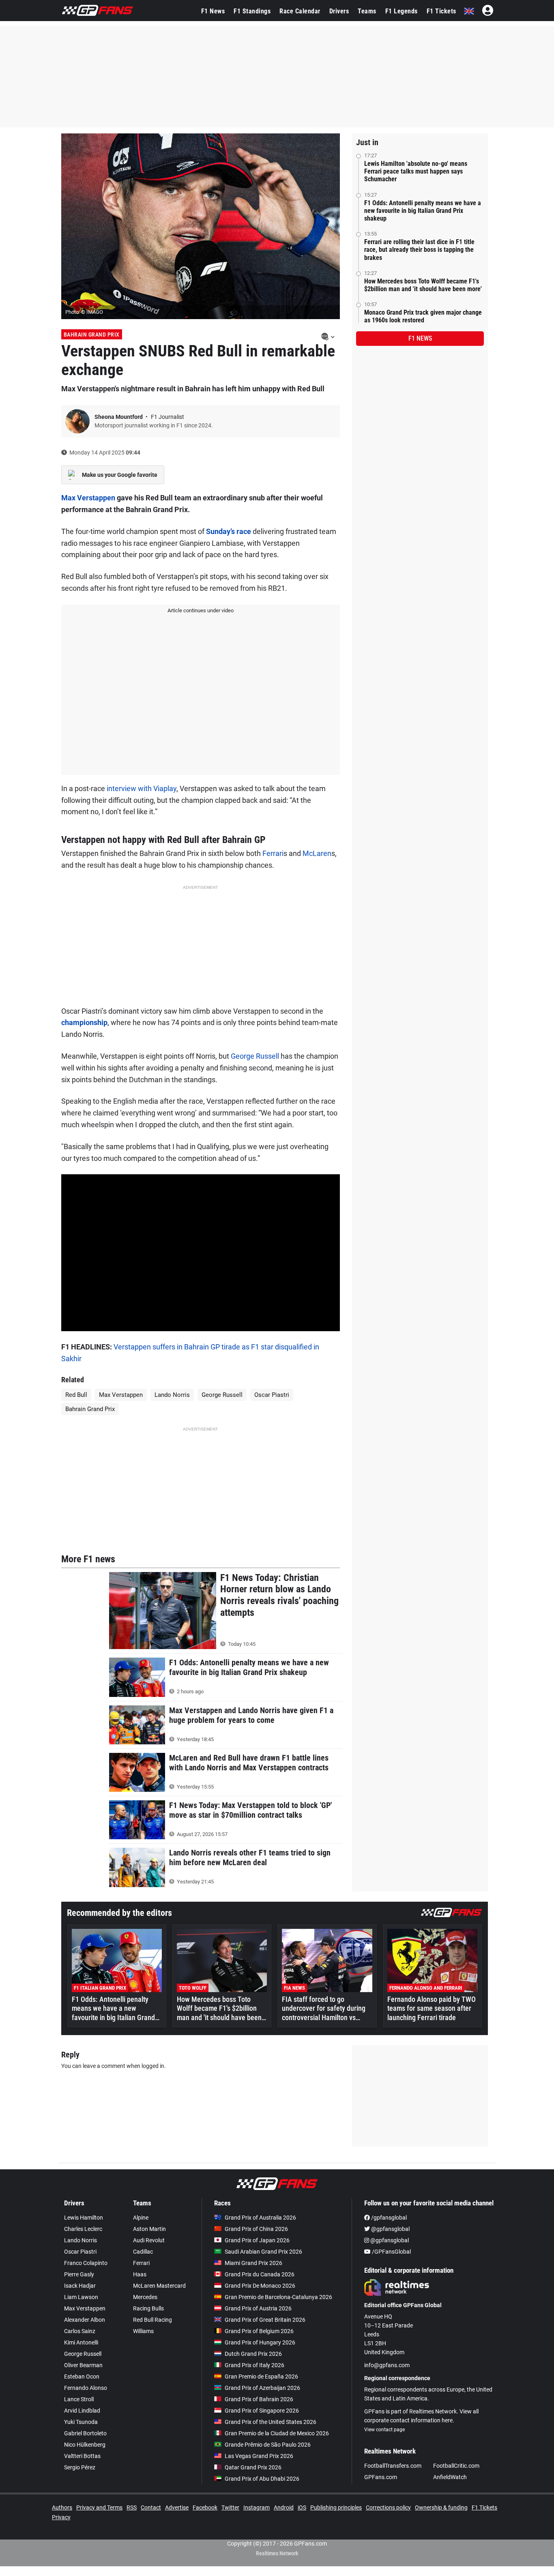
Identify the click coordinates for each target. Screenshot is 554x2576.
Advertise (177, 2507)
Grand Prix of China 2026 (256, 2229)
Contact (151, 2507)
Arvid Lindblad (82, 2411)
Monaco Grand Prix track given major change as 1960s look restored (423, 316)
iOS (302, 2507)
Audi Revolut (149, 2240)
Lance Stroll (79, 2399)
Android (284, 2507)
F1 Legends (402, 11)
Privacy (61, 2517)
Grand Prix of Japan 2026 (257, 2240)
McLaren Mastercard (159, 2286)
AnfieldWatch (450, 2477)
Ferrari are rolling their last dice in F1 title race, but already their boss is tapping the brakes (419, 250)
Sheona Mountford (119, 417)
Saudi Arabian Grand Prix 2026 (263, 2252)
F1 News (213, 11)
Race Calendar (300, 11)
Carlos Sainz (80, 2331)
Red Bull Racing (152, 2320)
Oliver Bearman (83, 2365)
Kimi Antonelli (81, 2342)
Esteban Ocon (82, 2377)
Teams (367, 11)
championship (84, 1022)
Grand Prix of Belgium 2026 (259, 2331)
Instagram (257, 2507)
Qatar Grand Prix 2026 (253, 2467)
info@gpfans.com (387, 2365)
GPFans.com (381, 2477)
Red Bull (76, 1395)
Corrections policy (388, 2507)
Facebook (205, 2507)
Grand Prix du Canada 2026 (260, 2274)
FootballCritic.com (456, 2466)
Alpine (141, 2218)
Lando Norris (172, 1395)
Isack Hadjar (80, 2286)
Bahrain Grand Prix (92, 335)
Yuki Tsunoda (81, 2422)
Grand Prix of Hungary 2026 (260, 2342)
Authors (62, 2507)
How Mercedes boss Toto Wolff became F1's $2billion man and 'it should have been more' (423, 285)
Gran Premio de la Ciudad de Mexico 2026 (277, 2433)
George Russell (255, 1056)
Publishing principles (336, 2507)
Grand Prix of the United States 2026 (271, 2422)
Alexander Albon (85, 2320)
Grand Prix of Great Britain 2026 (265, 2320)
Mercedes (145, 2297)
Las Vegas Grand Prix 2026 (259, 2456)
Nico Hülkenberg (85, 2445)
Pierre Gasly (79, 2274)
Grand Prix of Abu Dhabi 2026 (262, 2479)
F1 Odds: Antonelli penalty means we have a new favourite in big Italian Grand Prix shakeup (423, 211)
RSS (132, 2507)
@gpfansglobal (390, 2229)
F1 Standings (252, 11)
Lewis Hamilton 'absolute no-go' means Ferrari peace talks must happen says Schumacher (416, 171)
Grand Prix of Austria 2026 (258, 2308)
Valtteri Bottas (82, 2456)
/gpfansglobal (388, 2218)
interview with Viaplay (142, 788)
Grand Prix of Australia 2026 (260, 2218)
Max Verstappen (88, 498)
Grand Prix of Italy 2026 (254, 2365)
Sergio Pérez (80, 2467)
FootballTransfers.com (393, 2466)
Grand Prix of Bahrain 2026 (259, 2399)
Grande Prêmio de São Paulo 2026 (268, 2445)
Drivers (339, 11)
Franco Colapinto (86, 2263)
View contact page (384, 2430)
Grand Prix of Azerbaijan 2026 (262, 2388)
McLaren (317, 853)
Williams (143, 2331)
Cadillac (143, 2252)
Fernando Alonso (86, 2388)
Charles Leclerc (83, 2229)
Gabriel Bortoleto (85, 2433)
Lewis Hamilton (84, 2218)
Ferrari (273, 853)
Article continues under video (201, 610)
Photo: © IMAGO (84, 312)
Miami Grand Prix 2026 (253, 2263)
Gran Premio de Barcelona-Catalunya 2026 (278, 2297)
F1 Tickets (441, 11)
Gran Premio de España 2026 (261, 2377)
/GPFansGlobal (391, 2252)
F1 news (420, 338)
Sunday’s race (229, 531)
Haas (140, 2274)
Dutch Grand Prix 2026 (253, 2354)
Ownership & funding (441, 2507)
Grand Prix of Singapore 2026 (262, 2411)
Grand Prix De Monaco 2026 (260, 2286)
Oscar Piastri (272, 1395)
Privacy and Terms (99, 2507)
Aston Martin (149, 2229)
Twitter (230, 2507)
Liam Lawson (81, 2297)
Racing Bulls (148, 2308)
